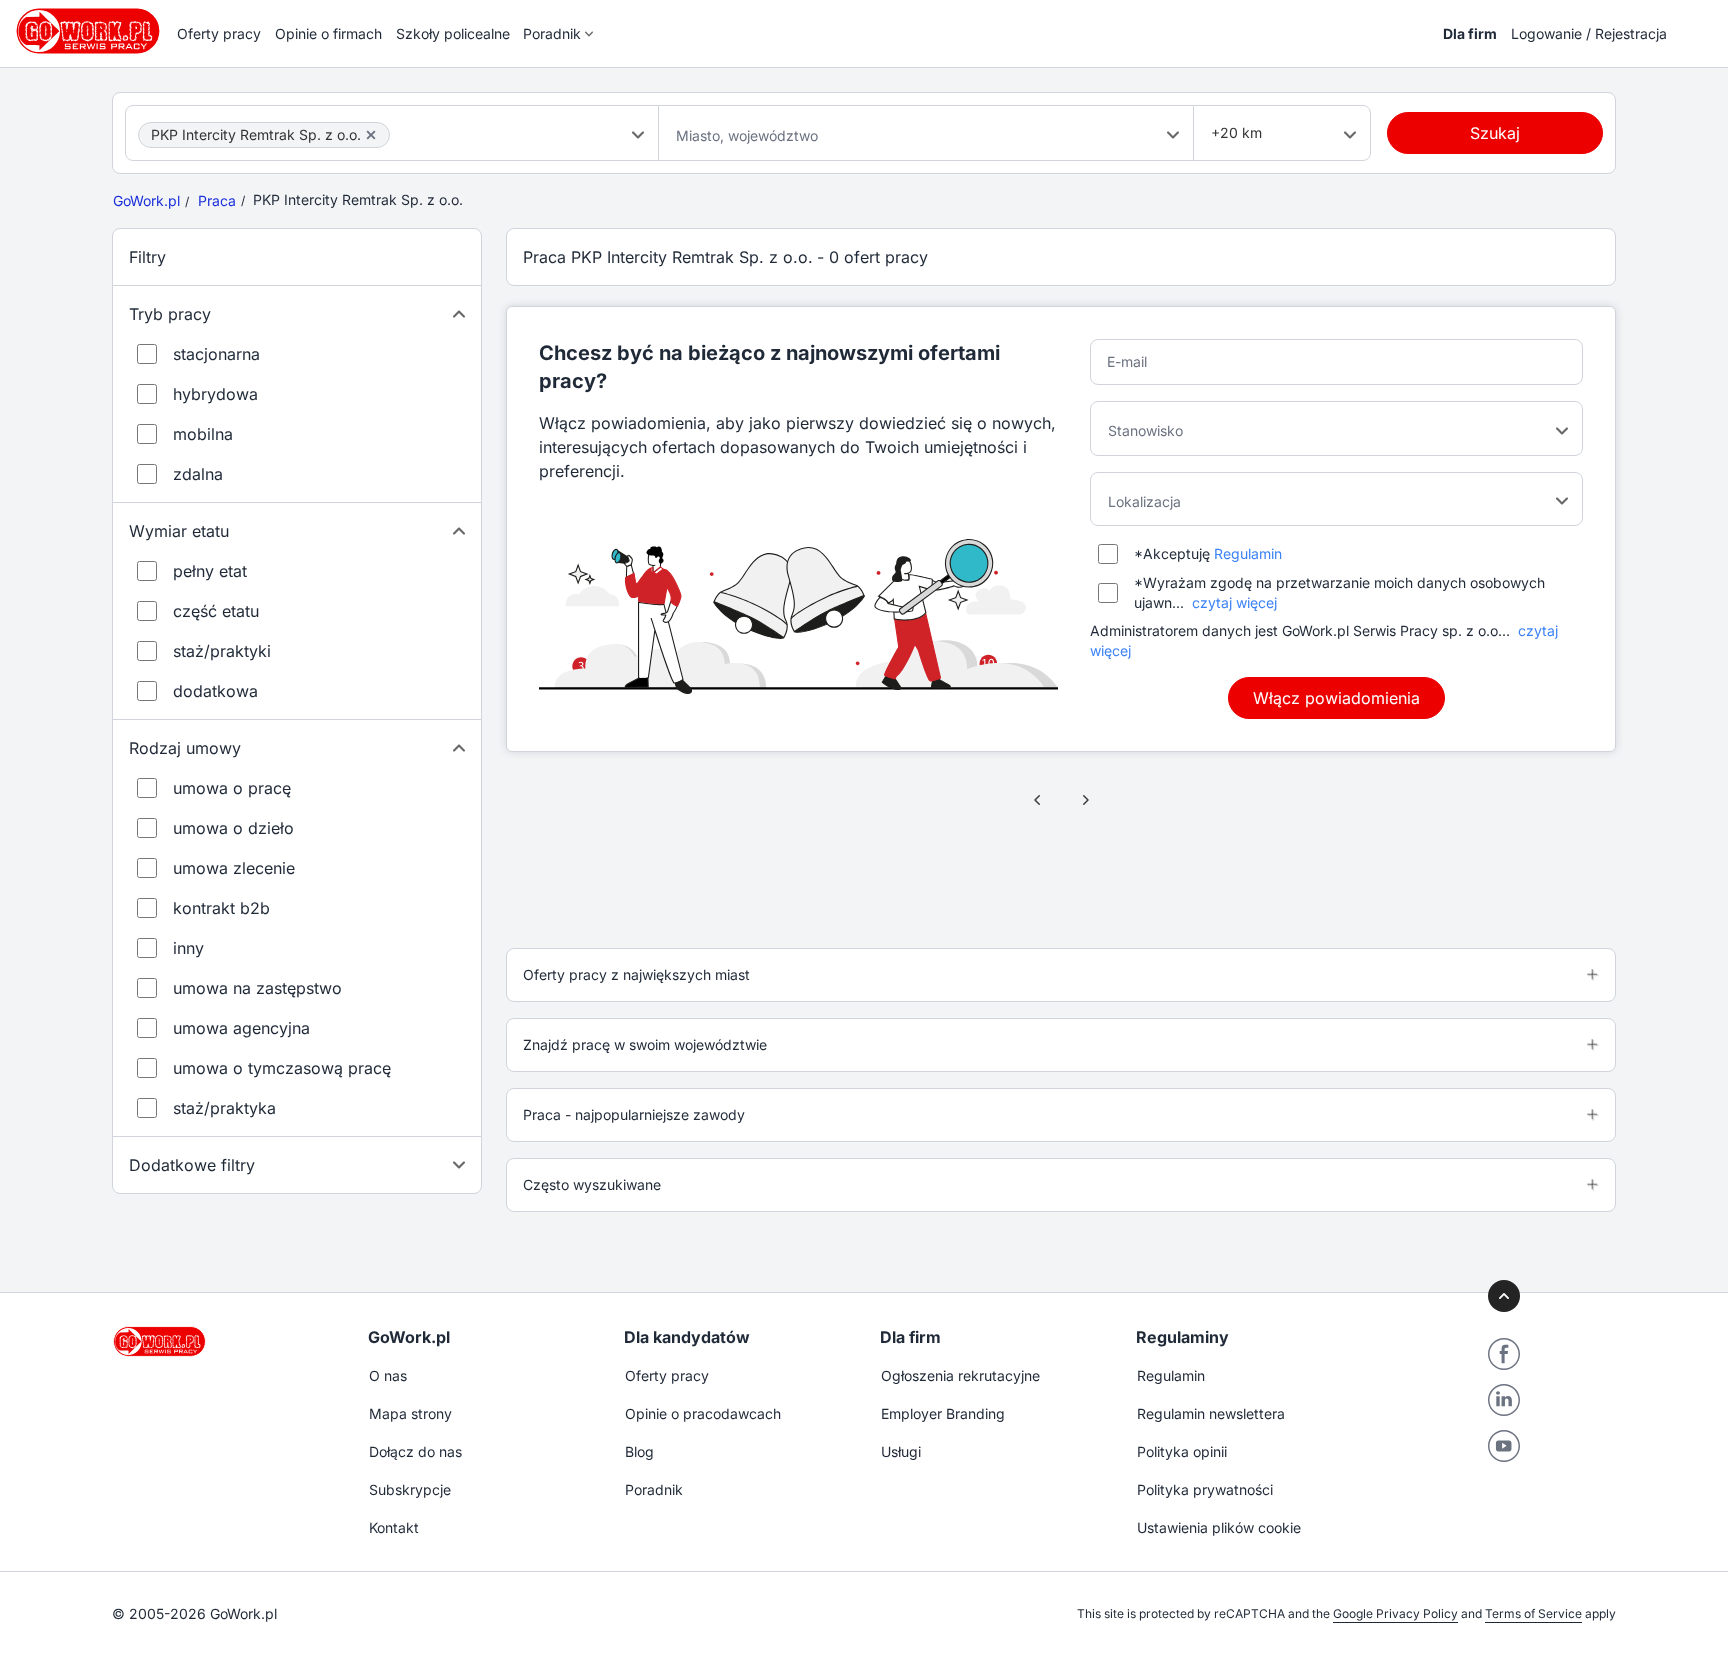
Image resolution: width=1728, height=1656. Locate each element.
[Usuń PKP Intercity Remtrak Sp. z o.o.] (371, 135)
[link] (1038, 800)
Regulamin (1248, 553)
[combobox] (392, 133)
